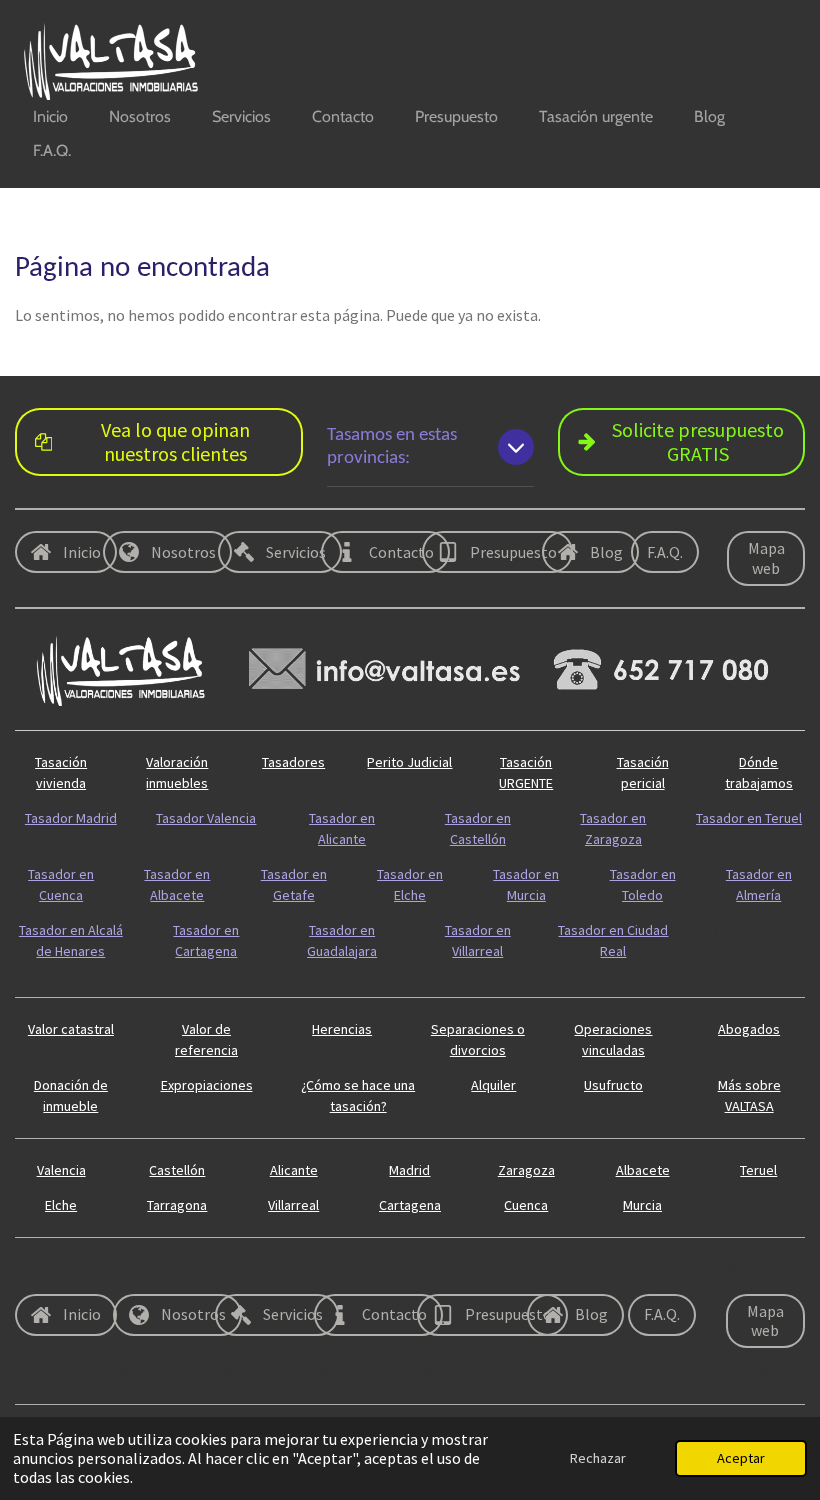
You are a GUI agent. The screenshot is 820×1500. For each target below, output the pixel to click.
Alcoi (233, 1269)
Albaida (749, 1269)
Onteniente (660, 1269)
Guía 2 (711, 930)
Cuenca (526, 1205)
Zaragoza (526, 1170)
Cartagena (410, 1205)
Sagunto (447, 1269)
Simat (337, 1269)
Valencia (61, 1170)
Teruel (758, 1170)
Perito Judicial (409, 762)
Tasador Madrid (71, 818)
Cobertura (45, 1269)
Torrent (37, 1372)
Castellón (177, 1170)
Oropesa (143, 1269)
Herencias (342, 1029)
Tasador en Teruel (749, 818)
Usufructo (613, 1085)
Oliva (728, 1205)
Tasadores (293, 762)
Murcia (642, 1205)
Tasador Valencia (206, 818)
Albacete (643, 1170)
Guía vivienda (732, 965)
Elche (61, 1205)
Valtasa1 (651, 1372)
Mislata (341, 1372)
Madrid (409, 1170)
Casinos (547, 1372)
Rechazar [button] (598, 1458)
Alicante (294, 1170)
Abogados (749, 1029)
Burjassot (755, 1372)
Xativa (440, 1372)
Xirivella (547, 1269)
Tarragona (177, 1205)
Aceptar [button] (741, 1458)
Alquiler (493, 1085)
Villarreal (293, 1205)
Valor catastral (71, 1029)
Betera (239, 1372)
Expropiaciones (207, 1085)
